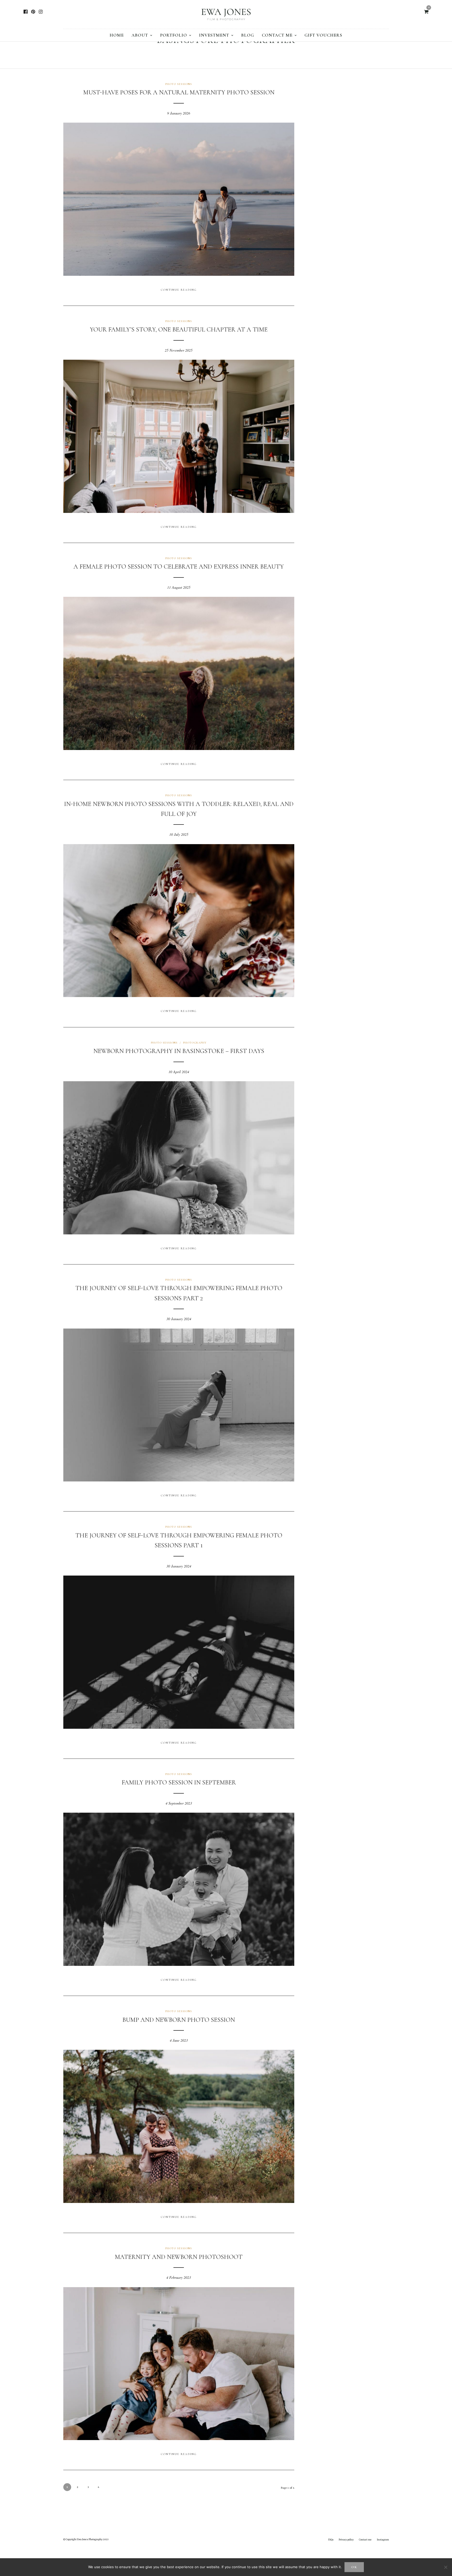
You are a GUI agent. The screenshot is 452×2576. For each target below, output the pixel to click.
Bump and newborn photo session (179, 2020)
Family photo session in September (179, 1782)
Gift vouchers (323, 35)
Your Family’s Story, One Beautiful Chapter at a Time (179, 330)
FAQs (331, 2540)
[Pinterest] (33, 12)
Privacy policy (346, 2540)
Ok (354, 2567)
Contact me (277, 35)
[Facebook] (26, 12)
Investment (214, 35)
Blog (248, 35)
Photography (195, 1043)
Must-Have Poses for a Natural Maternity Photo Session (179, 92)
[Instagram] (41, 12)
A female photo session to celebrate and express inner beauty (179, 567)
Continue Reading (179, 290)
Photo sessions (179, 84)
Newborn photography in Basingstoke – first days (179, 1051)
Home (117, 35)
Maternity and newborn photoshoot (179, 2257)
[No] (445, 2567)
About (140, 35)
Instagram (383, 2540)
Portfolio (174, 35)
